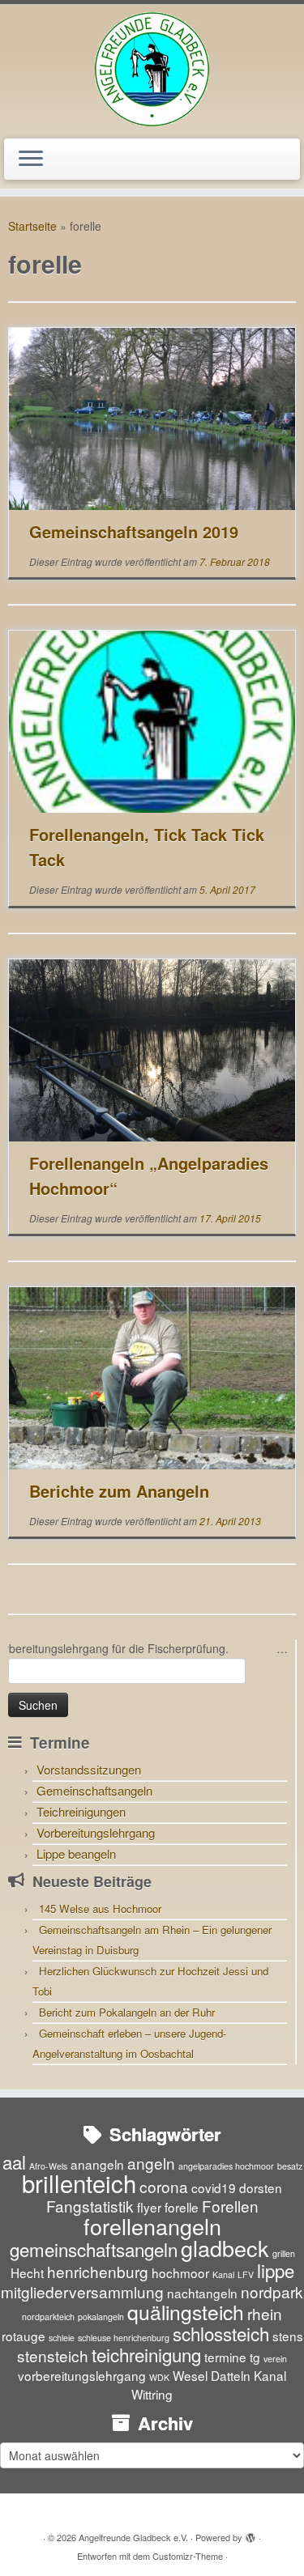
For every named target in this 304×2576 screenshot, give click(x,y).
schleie (62, 2338)
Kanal (223, 2274)
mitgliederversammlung (82, 2291)
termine (225, 2357)
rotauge (24, 2336)
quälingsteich (186, 2312)
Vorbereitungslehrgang (96, 1832)
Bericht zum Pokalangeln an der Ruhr (127, 2012)
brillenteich (79, 2183)
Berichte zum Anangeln (119, 1491)
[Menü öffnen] (31, 159)
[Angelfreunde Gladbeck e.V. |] (152, 69)
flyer (149, 2207)
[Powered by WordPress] (250, 2534)
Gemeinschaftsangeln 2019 (134, 531)
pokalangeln (101, 2317)
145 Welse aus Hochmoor (100, 1909)
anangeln (97, 2164)
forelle (182, 2207)
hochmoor (180, 2272)
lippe (276, 2270)
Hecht (27, 2272)
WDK (159, 2377)
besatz (290, 2166)
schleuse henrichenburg (124, 2338)
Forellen (230, 2206)
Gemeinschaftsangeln (94, 1790)
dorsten (261, 2187)
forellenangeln (152, 2226)
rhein (265, 2313)
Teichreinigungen (81, 1811)
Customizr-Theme (188, 2556)
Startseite (32, 226)
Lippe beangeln (76, 1853)
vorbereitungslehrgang (82, 2375)
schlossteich (221, 2333)
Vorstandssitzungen (89, 1769)
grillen (284, 2253)
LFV (246, 2274)
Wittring (152, 2394)
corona (164, 2186)
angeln (151, 2163)
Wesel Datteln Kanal (229, 2375)
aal (14, 2162)
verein (275, 2359)
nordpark (272, 2291)
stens (288, 2336)
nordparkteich (48, 2317)
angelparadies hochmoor (226, 2166)
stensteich (53, 2355)
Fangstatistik (90, 2206)
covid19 (214, 2187)
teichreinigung (146, 2354)
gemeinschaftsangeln (94, 2249)
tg (255, 2357)
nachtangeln (202, 2293)
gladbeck (225, 2248)
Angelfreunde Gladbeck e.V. (133, 2537)
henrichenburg (98, 2271)
